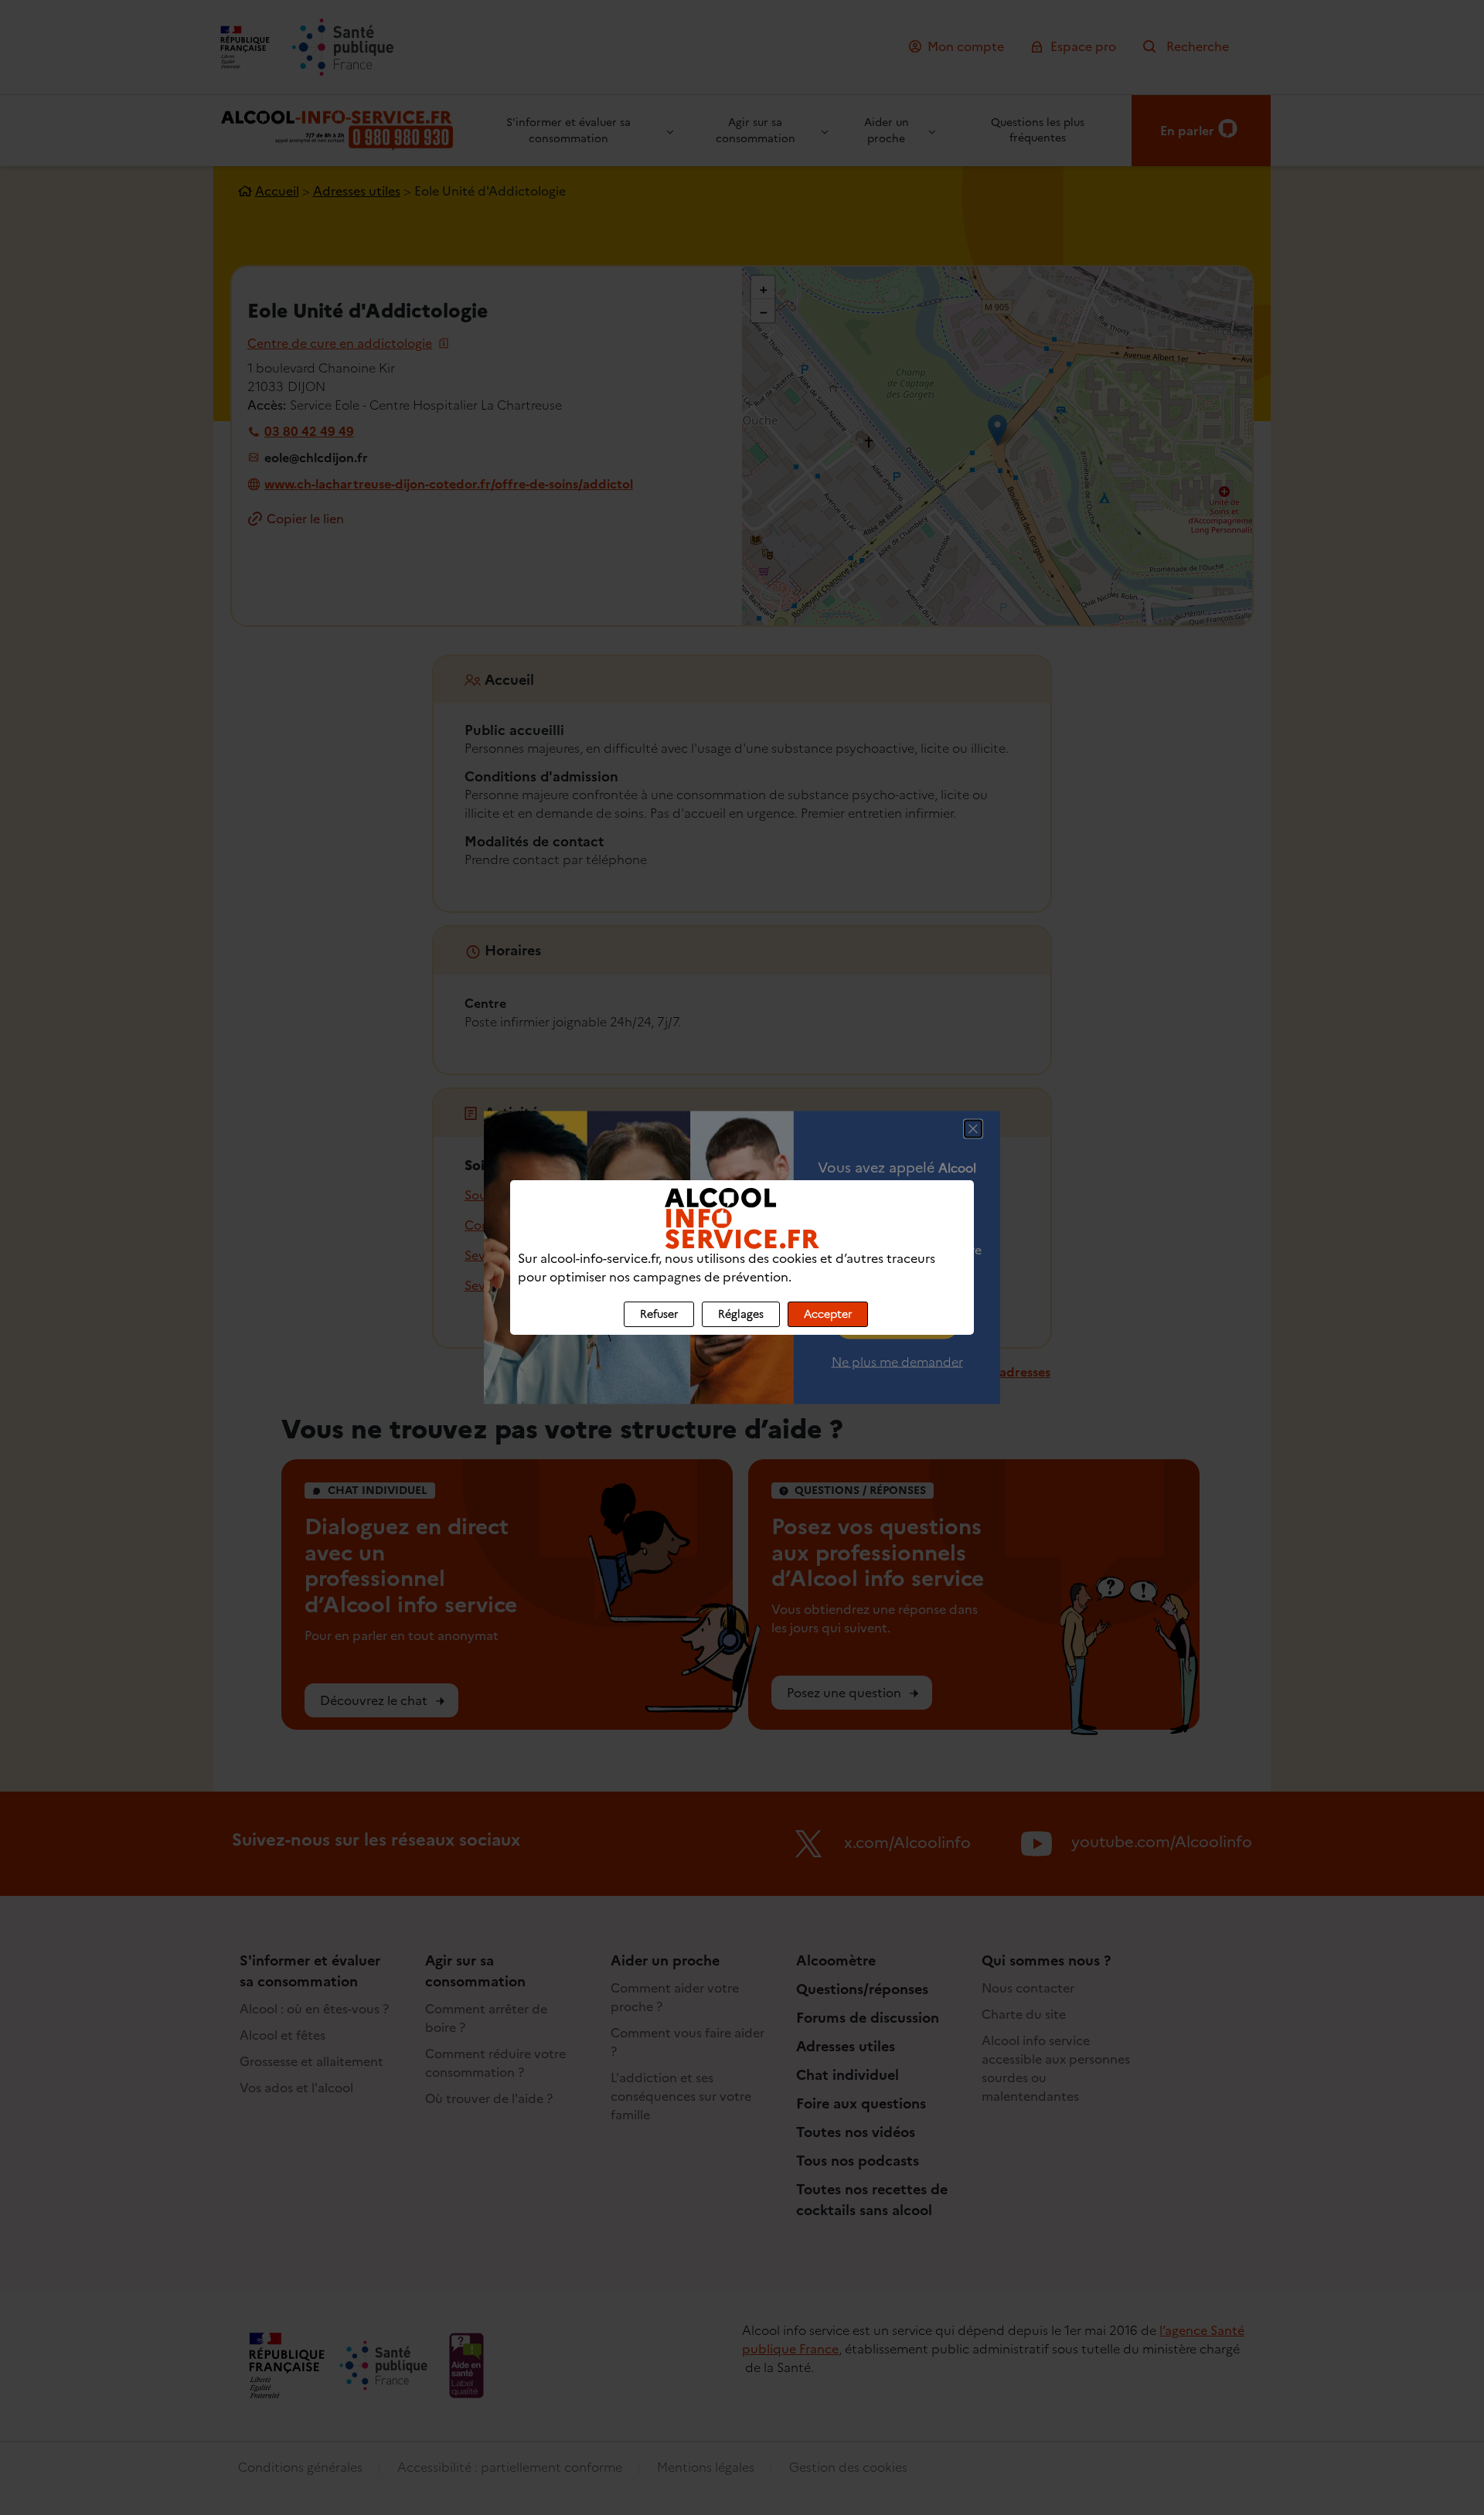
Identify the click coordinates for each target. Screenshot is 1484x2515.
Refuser (659, 1314)
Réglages (741, 1314)
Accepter (828, 1314)
